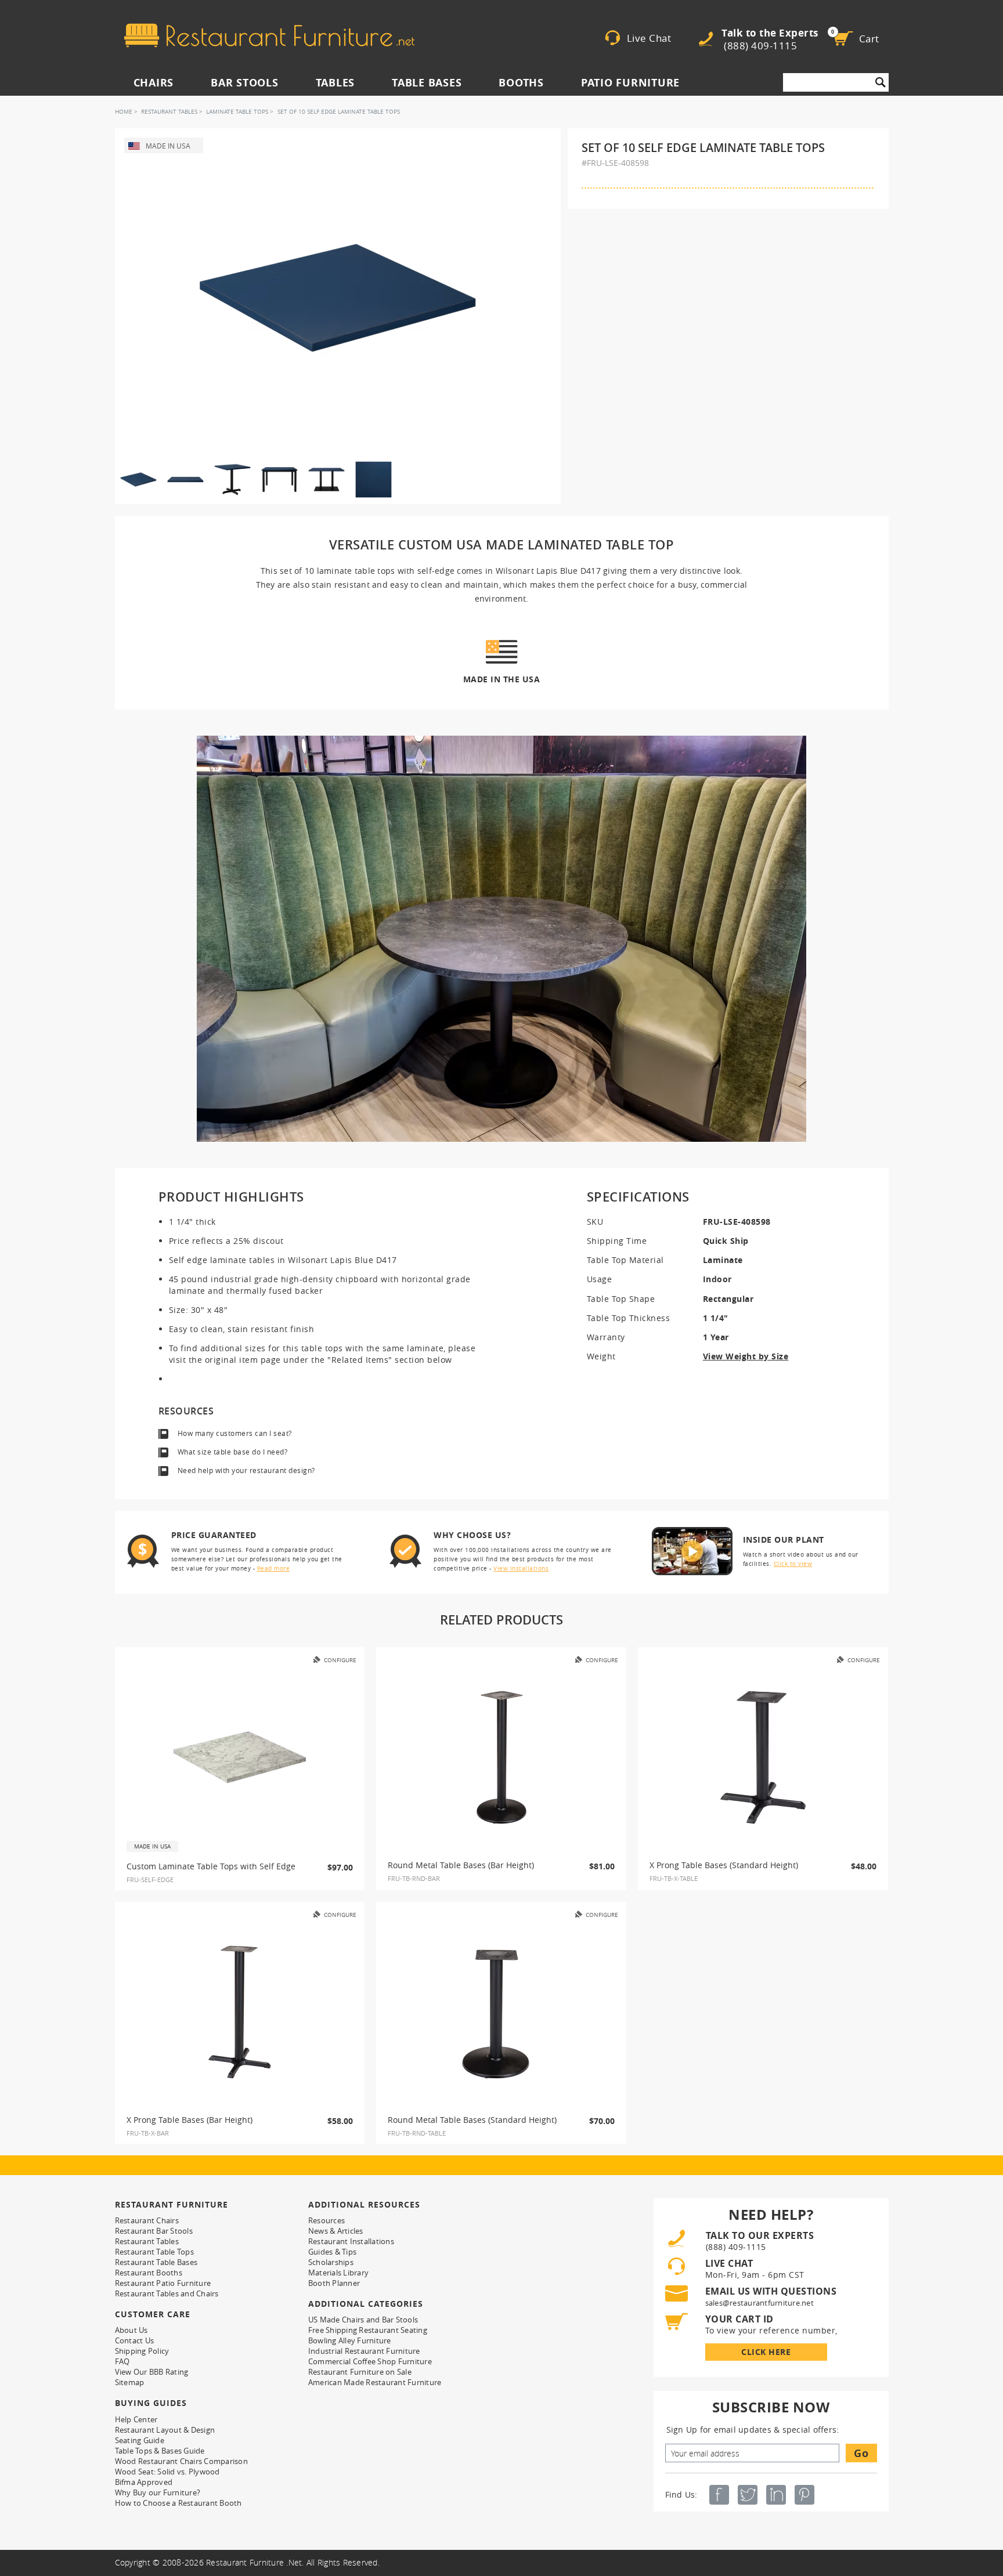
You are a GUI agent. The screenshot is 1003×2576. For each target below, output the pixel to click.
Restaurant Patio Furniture (163, 2283)
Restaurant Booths (149, 2273)
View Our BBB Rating (152, 2372)
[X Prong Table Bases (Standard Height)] (763, 1757)
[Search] (881, 82)
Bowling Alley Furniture (350, 2340)
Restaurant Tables (169, 112)
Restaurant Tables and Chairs (167, 2293)
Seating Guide (140, 2440)
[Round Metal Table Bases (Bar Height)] (501, 1757)
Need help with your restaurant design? (246, 1470)
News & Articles (336, 2231)
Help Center (136, 2419)
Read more (274, 1569)
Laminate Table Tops (237, 112)
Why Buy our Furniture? (158, 2492)
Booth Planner (334, 2283)
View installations (521, 1569)
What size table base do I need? (233, 1452)
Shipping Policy (142, 2351)
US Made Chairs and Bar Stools (363, 2320)
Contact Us (135, 2340)
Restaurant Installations (351, 2241)
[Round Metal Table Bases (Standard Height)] (501, 2012)
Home (124, 112)
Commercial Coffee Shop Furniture (370, 2361)
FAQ (122, 2361)
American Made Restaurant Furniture (375, 2382)
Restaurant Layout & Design (165, 2430)
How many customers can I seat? (235, 1433)
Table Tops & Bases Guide (160, 2451)
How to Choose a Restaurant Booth (178, 2503)
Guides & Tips (332, 2252)
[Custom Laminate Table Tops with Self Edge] (240, 1757)
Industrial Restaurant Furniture (364, 2351)
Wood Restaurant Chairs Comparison (181, 2461)
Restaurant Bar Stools (154, 2231)
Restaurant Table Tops (154, 2252)
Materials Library (338, 2273)
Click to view (793, 1564)
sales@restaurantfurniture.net (760, 2303)
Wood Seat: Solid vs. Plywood (167, 2472)
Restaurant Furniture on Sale (360, 2372)
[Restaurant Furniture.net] (269, 35)
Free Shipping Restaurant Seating (368, 2330)
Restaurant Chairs (147, 2220)
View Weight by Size (746, 1356)
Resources (326, 2220)
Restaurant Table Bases (156, 2262)
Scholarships (331, 2262)
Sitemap (130, 2382)
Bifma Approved (144, 2482)
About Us (131, 2330)
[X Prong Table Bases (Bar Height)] (240, 2012)
